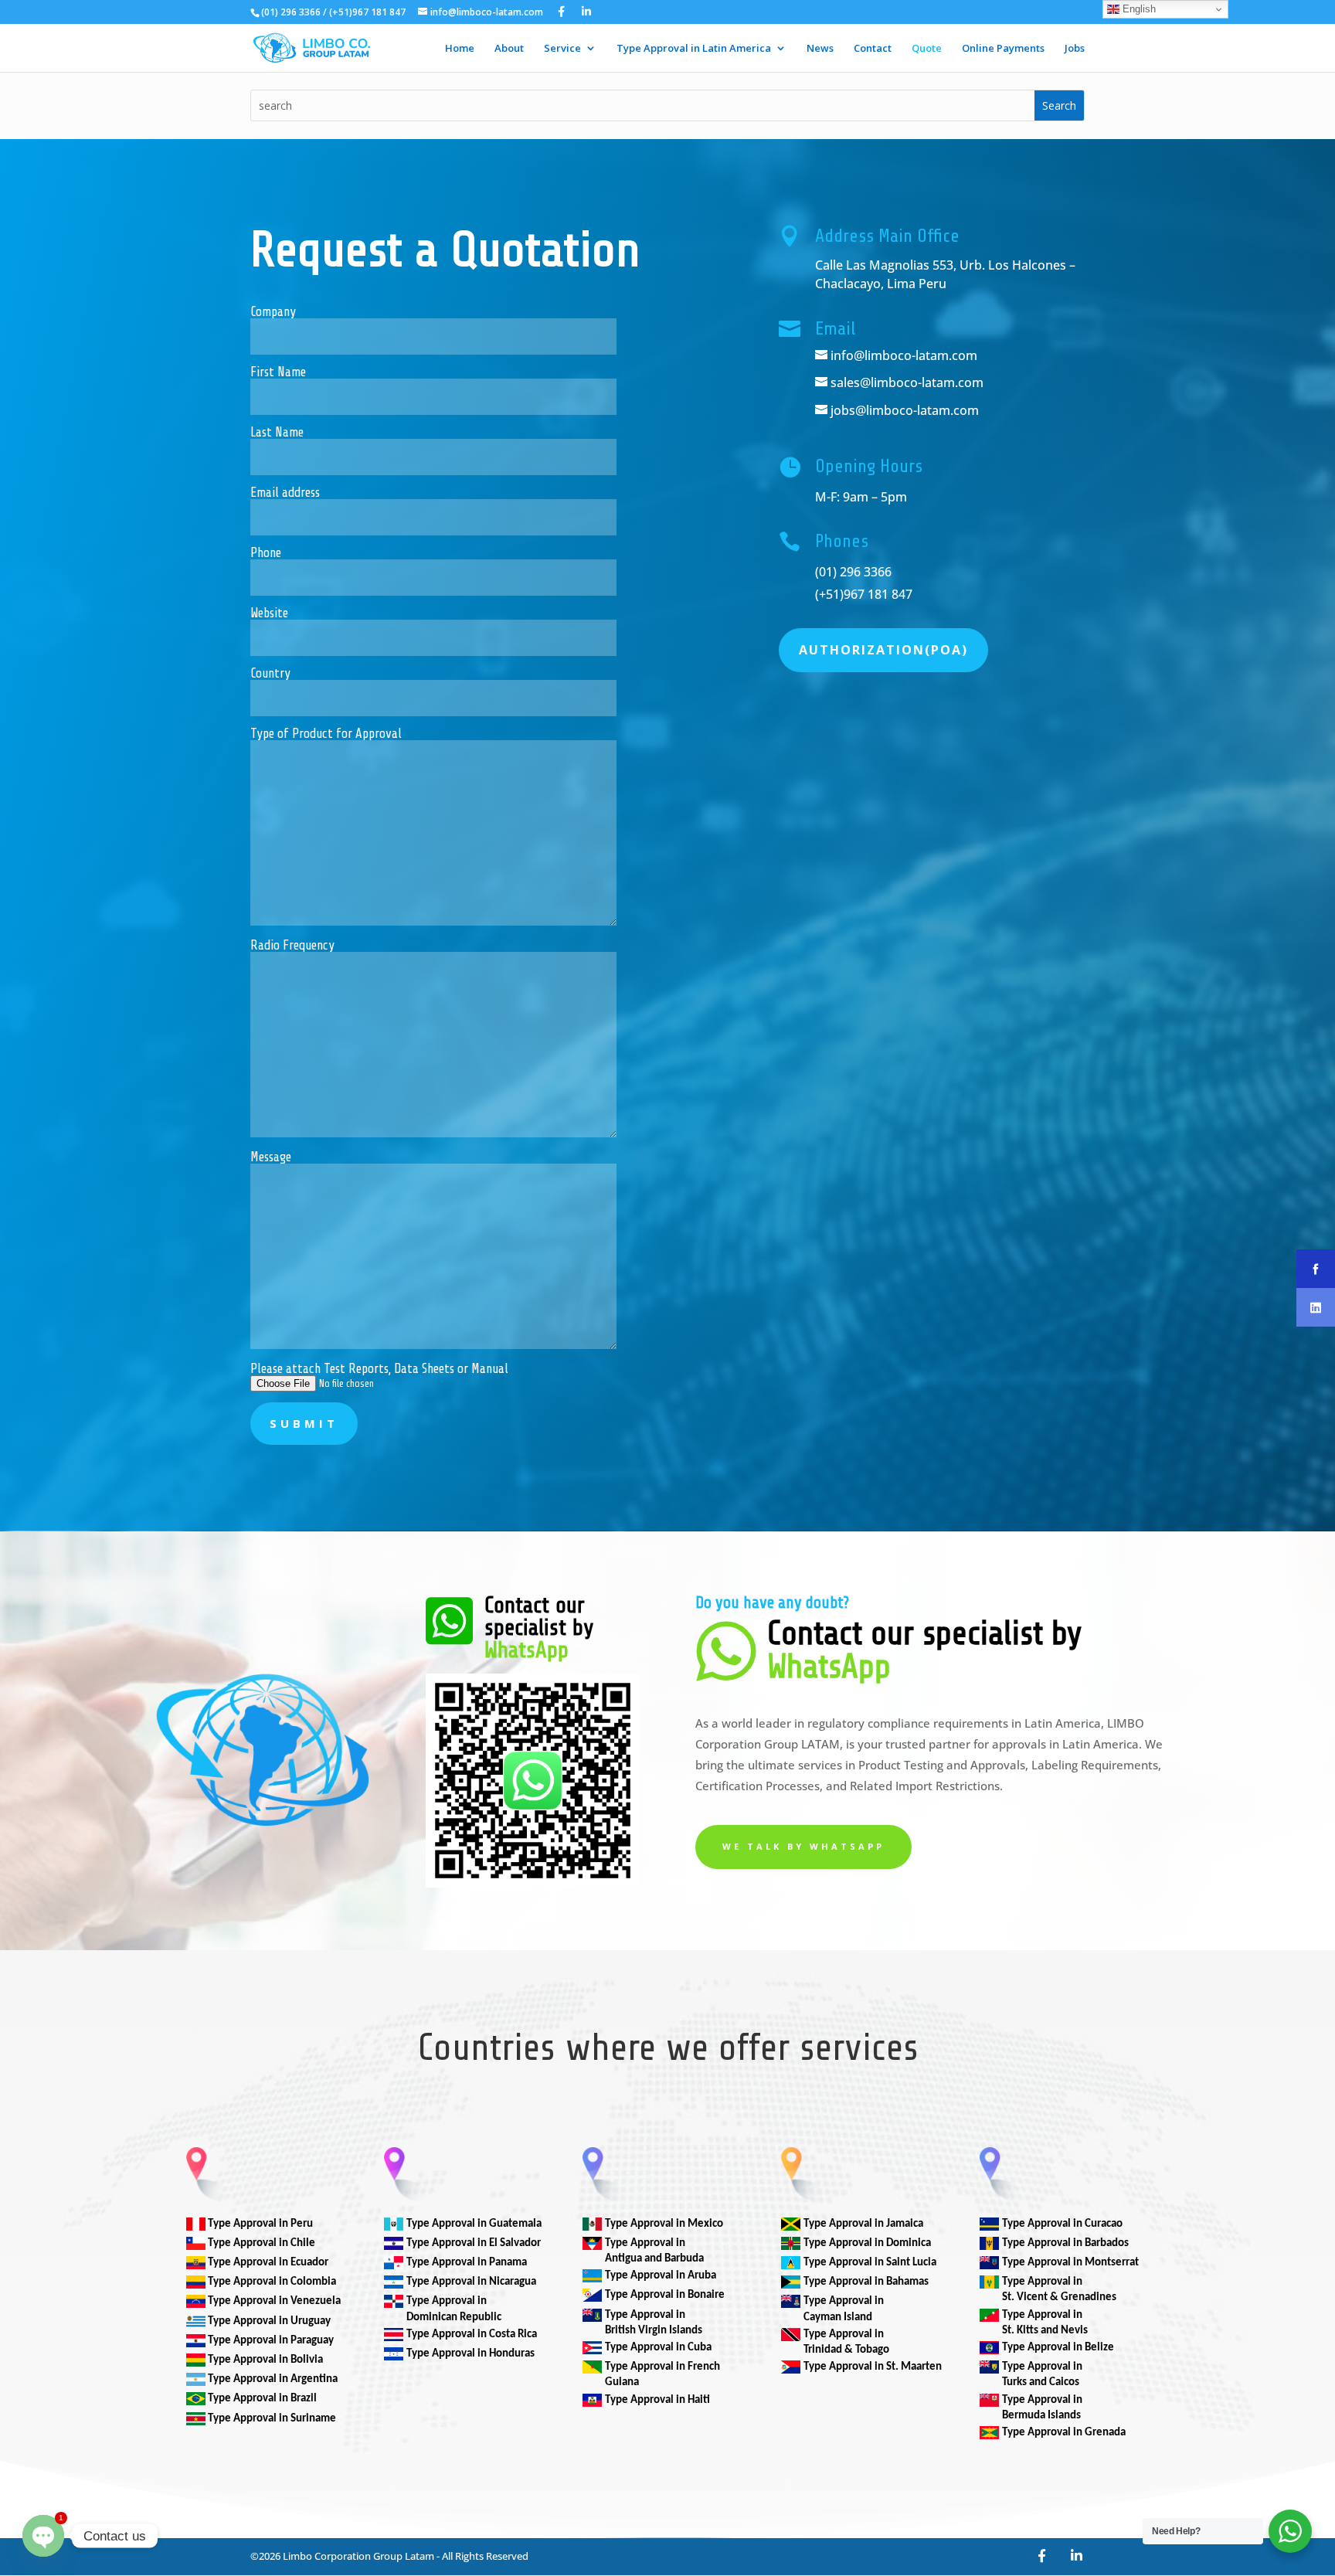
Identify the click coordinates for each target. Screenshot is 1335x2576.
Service (562, 49)
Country (270, 674)
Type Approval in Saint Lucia (870, 2263)
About (509, 49)
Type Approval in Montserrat (1070, 2263)
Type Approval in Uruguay (269, 2321)
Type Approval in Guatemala (474, 2224)
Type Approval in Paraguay (271, 2341)
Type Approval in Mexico (664, 2224)
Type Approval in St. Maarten (873, 2367)
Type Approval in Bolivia (265, 2360)
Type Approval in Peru (260, 2224)
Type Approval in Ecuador (268, 2263)
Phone (266, 553)
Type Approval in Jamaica (863, 2224)
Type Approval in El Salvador (474, 2243)
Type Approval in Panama (467, 2263)
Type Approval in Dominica (867, 2243)
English (1138, 9)
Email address (285, 493)
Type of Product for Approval (326, 734)
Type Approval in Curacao (1062, 2224)
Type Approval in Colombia (272, 2282)
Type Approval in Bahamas (866, 2282)
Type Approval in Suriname (272, 2419)
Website (269, 613)
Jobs (1075, 49)
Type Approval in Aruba (661, 2276)
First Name (278, 372)
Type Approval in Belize (1058, 2348)
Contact (873, 49)
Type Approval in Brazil (262, 2399)
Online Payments (1003, 49)
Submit (304, 1423)
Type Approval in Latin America (694, 49)
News (820, 49)
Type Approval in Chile (262, 2243)
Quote (927, 49)
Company (273, 312)
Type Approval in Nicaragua (471, 2282)
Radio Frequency (292, 946)
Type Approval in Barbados (1065, 2243)
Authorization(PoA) (883, 650)
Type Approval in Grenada (1064, 2433)
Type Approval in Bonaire (665, 2295)
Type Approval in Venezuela (274, 2301)
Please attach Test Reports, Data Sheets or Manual (379, 1369)
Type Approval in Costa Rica (472, 2335)
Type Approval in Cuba (658, 2348)
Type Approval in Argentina (273, 2379)
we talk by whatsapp (803, 1846)
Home (460, 49)
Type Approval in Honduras (470, 2354)
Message (271, 1157)
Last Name (277, 433)
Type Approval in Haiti (657, 2400)
